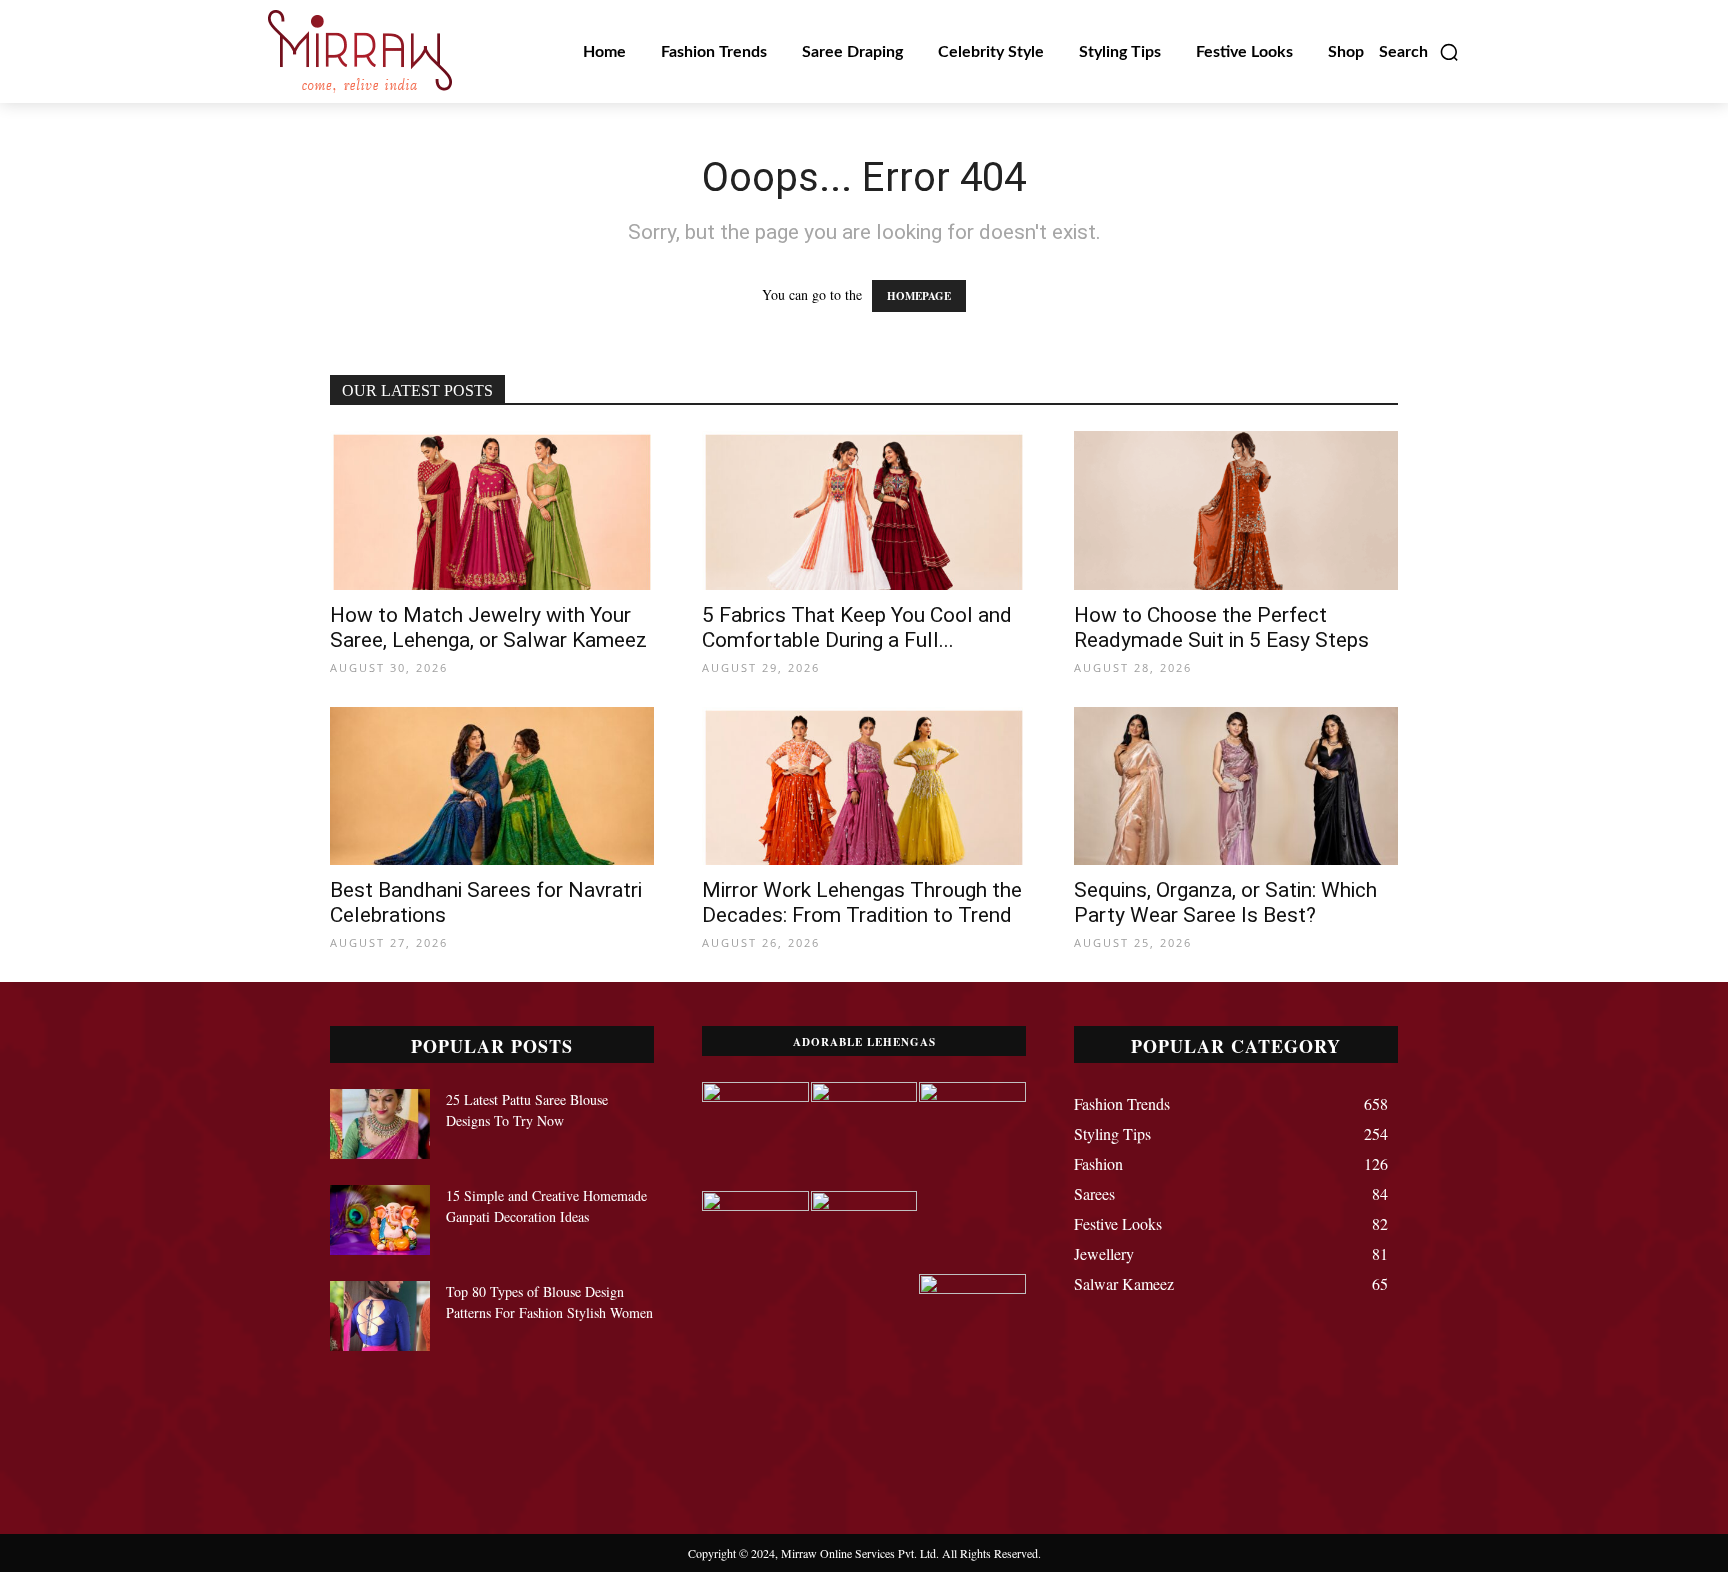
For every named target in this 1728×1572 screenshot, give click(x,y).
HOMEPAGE (919, 296)
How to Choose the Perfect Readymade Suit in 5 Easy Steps (1221, 627)
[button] (1419, 52)
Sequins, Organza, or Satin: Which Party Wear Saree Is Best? (1225, 902)
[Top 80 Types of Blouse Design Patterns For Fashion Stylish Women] (380, 1316)
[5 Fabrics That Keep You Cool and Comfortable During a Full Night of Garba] (864, 510)
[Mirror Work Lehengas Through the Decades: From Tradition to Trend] (864, 786)
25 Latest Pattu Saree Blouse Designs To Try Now (527, 1110)
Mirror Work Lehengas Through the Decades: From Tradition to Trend (862, 902)
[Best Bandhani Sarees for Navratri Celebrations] (492, 786)
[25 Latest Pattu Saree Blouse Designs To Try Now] (380, 1124)
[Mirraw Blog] (360, 51)
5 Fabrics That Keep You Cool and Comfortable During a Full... (857, 627)
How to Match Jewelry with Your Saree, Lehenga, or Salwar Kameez (488, 627)
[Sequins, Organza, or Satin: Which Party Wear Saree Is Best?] (1236, 786)
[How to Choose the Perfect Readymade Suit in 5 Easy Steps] (1236, 510)
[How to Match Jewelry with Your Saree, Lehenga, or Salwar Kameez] (492, 510)
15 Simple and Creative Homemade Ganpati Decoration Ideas (546, 1206)
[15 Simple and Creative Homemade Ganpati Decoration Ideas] (380, 1220)
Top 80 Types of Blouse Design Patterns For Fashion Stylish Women (549, 1302)
